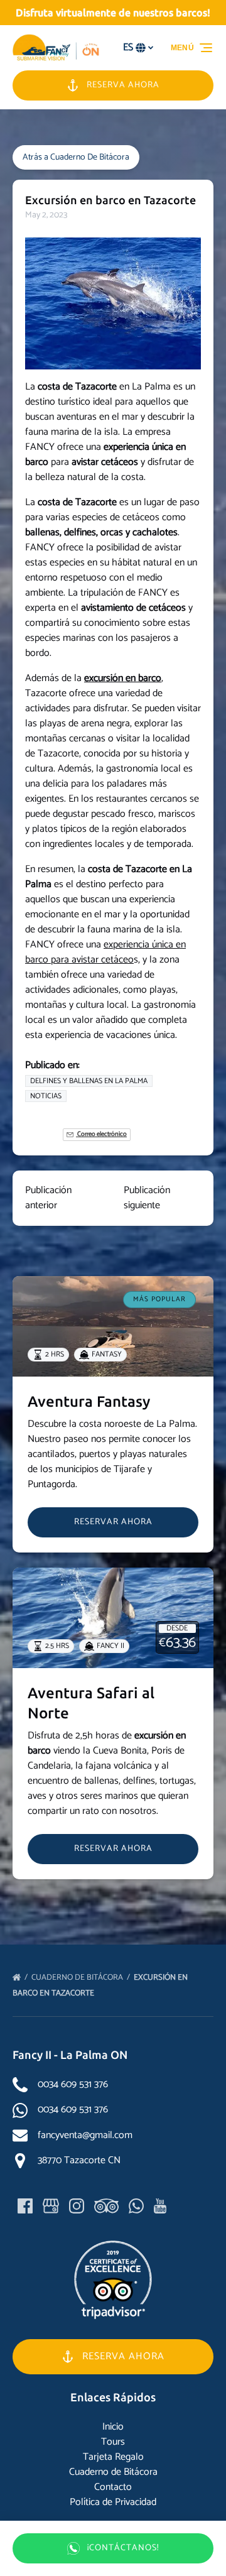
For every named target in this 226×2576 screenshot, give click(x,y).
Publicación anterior (48, 1198)
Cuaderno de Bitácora (78, 1978)
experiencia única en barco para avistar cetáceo (105, 952)
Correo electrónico (101, 1134)
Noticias (46, 1096)
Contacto (113, 2487)
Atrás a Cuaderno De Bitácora (76, 157)
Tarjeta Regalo (113, 2457)
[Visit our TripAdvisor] (106, 2206)
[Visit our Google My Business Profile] (51, 2206)
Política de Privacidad (113, 2502)
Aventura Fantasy (89, 1401)
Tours (113, 2442)
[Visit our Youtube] (160, 2206)
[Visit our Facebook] (25, 2206)
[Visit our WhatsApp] (136, 2206)
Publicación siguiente (147, 1198)
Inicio (113, 2427)
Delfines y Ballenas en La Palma (89, 1081)
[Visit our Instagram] (77, 2206)
